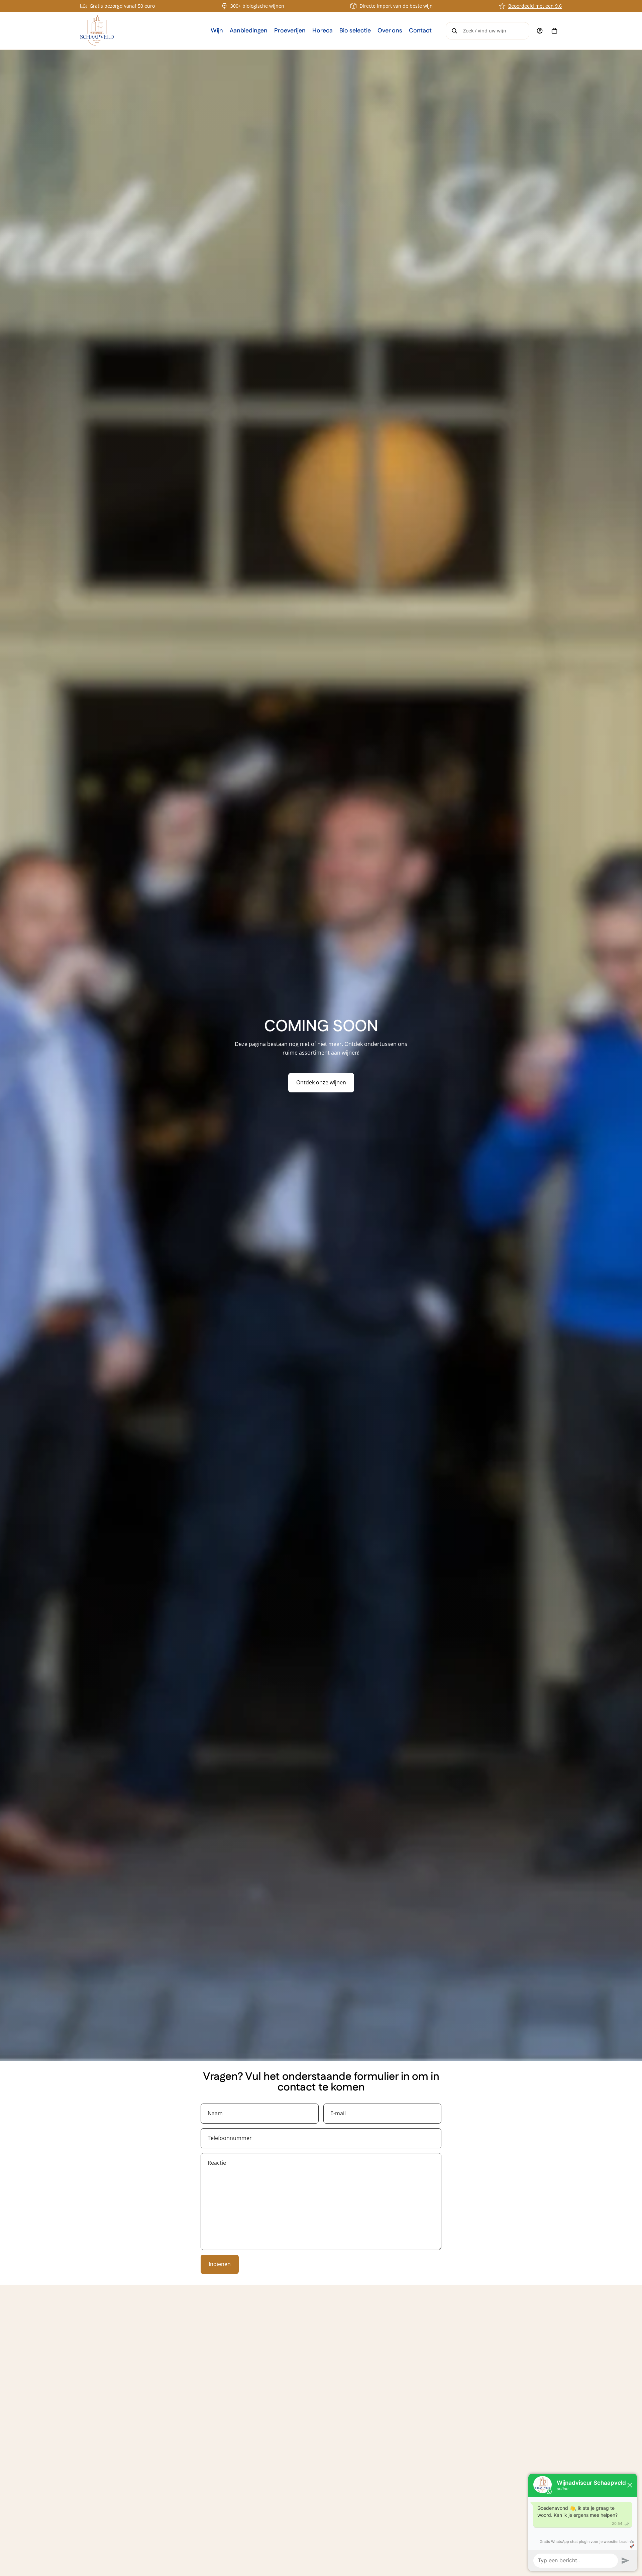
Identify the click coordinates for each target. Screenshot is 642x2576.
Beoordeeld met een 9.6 (535, 6)
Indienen (220, 2264)
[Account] (540, 31)
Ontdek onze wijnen (321, 1082)
